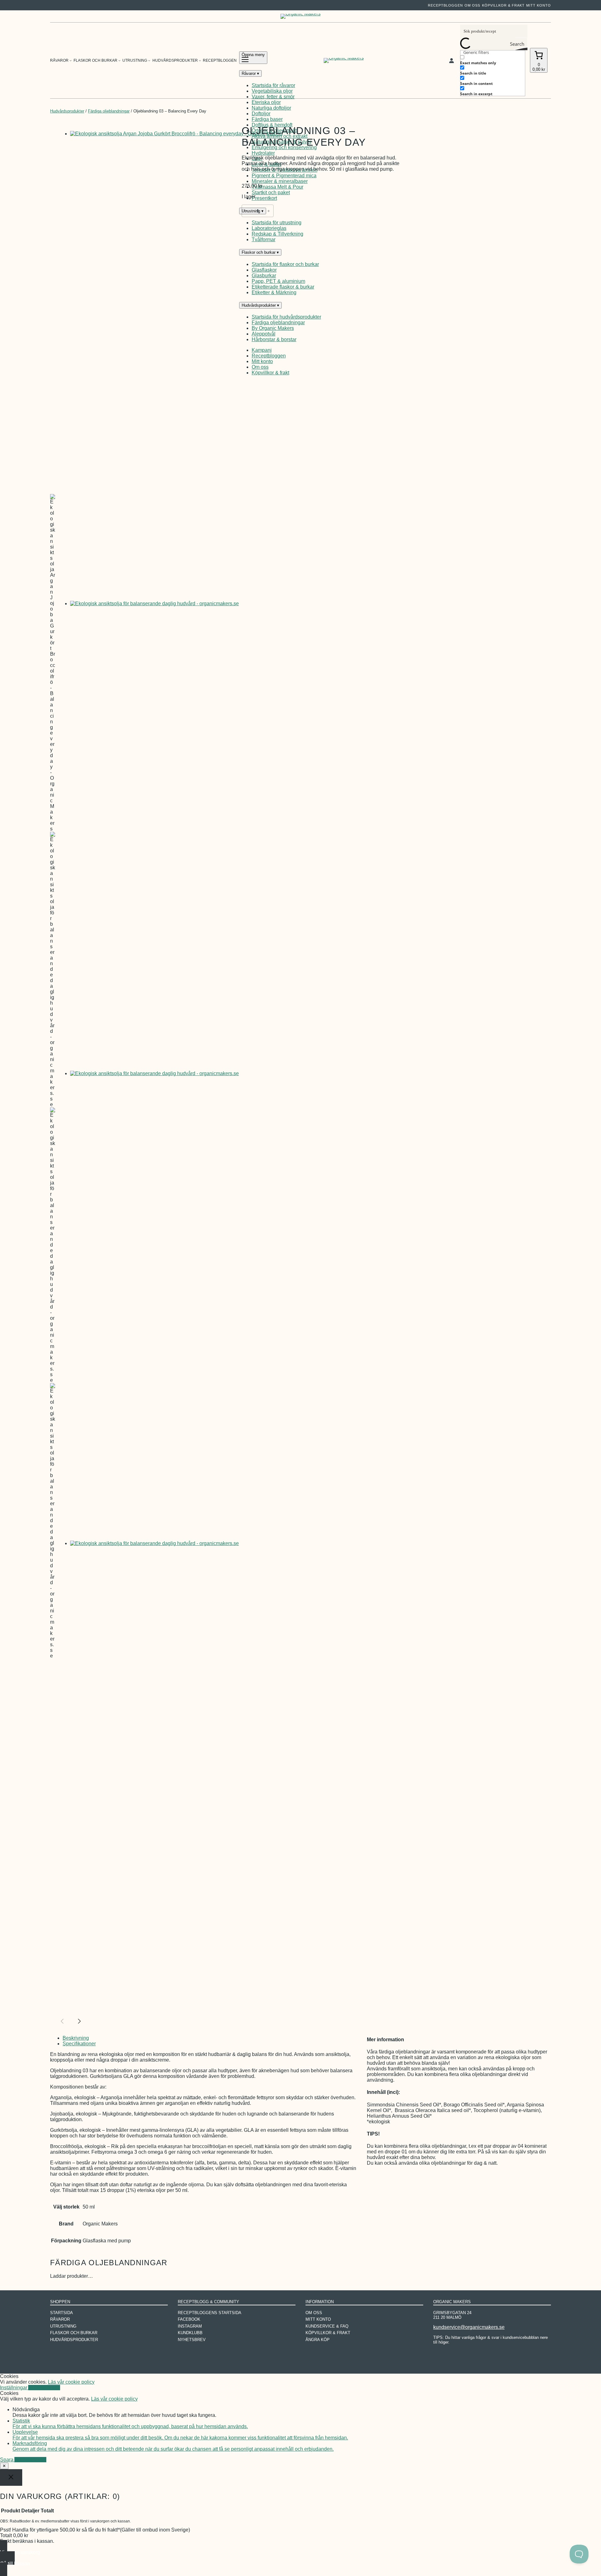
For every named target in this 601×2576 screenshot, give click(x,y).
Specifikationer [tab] (79, 2044)
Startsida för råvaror (273, 85)
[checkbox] (491, 60)
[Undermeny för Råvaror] (71, 60)
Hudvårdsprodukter (67, 111)
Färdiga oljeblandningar (109, 111)
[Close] (11, 2477)
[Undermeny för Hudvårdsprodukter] (200, 60)
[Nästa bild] (78, 2021)
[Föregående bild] (63, 2021)
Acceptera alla (44, 2388)
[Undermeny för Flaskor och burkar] (119, 60)
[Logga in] (451, 60)
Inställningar (14, 2388)
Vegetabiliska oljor (272, 91)
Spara (7, 2460)
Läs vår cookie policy (71, 2382)
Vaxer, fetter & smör (273, 97)
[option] (53, 663)
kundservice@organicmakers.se (469, 2327)
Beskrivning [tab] (76, 2038)
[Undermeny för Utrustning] (149, 60)
